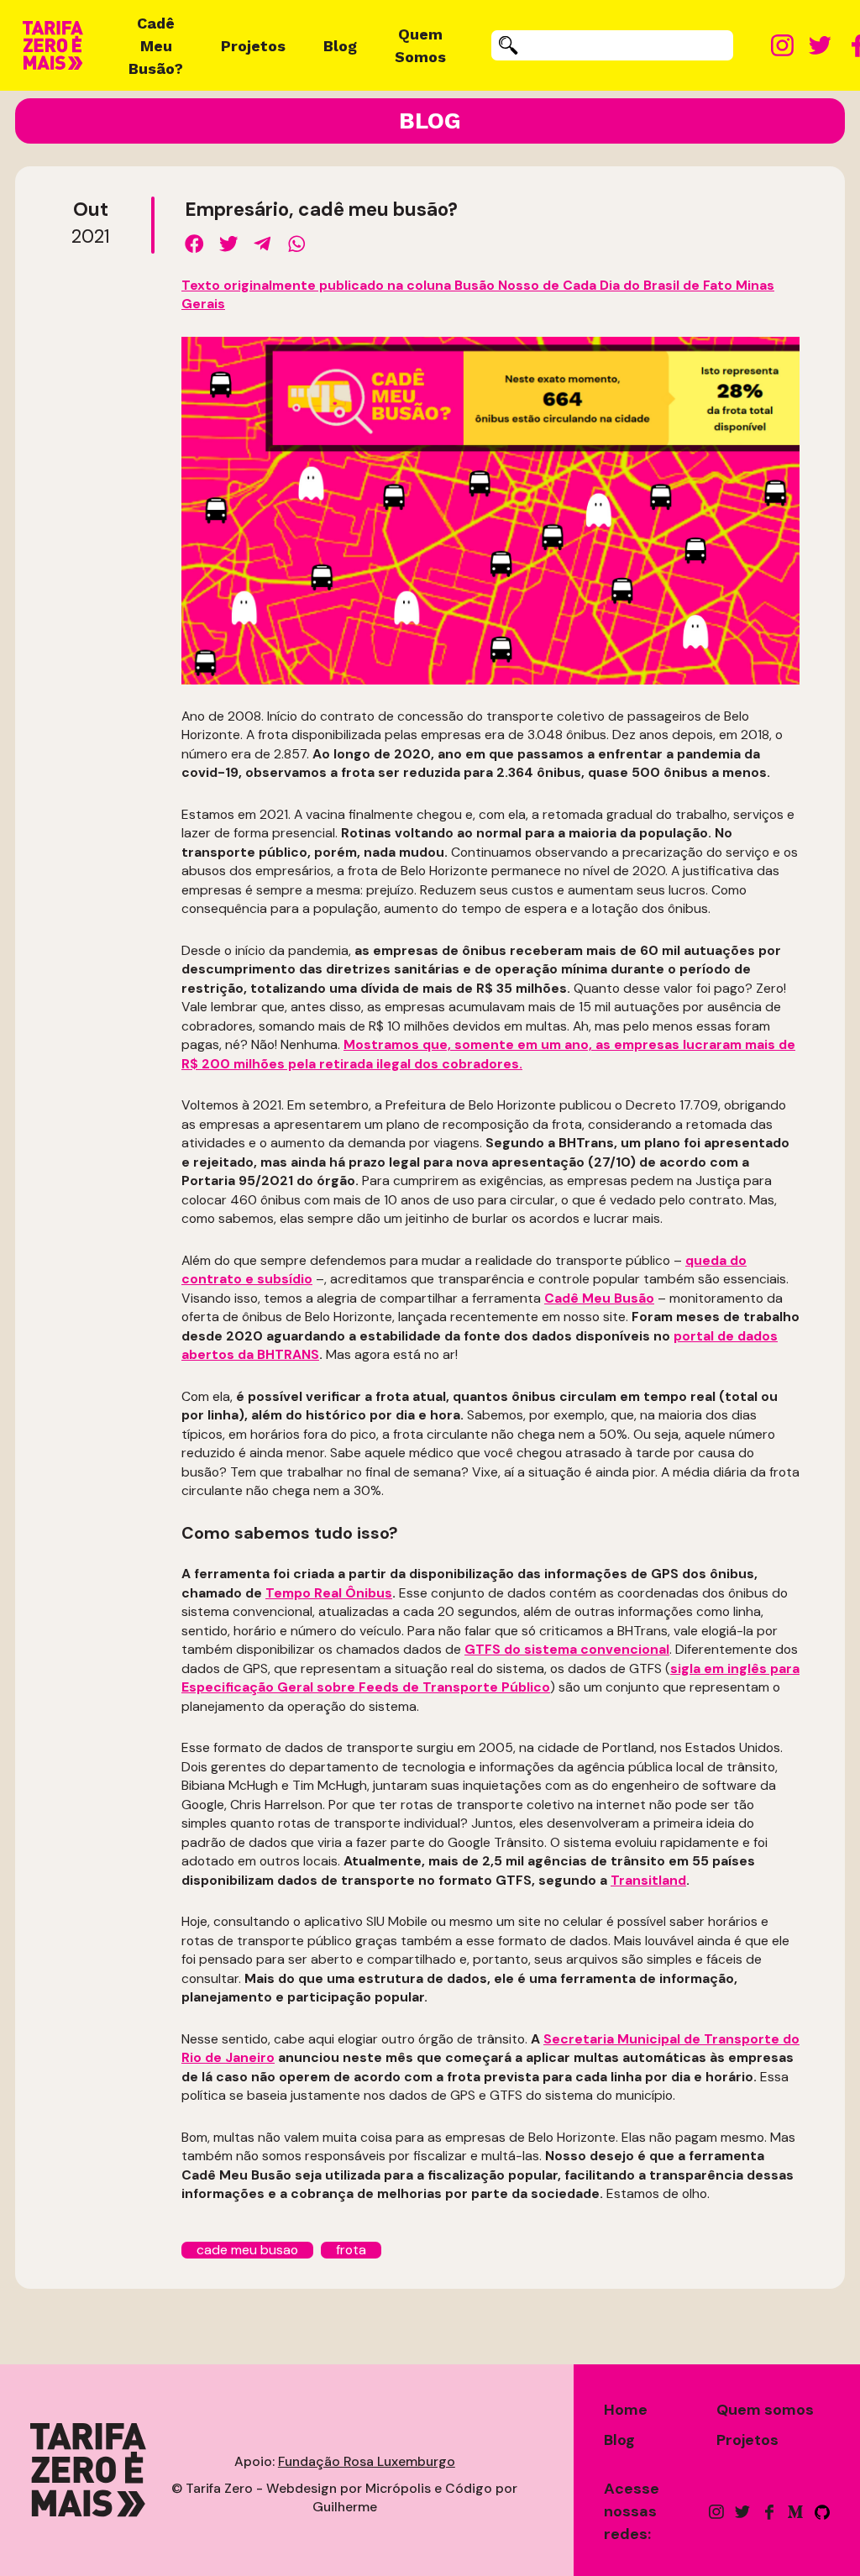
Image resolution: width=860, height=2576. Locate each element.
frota (351, 2250)
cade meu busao (247, 2250)
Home (626, 2410)
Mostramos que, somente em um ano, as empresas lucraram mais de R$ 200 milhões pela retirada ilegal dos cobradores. (488, 1054)
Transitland (648, 1880)
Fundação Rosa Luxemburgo (367, 2461)
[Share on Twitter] (229, 244)
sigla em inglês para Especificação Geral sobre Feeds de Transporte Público (490, 1678)
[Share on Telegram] (262, 244)
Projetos (253, 46)
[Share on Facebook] (194, 244)
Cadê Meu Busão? (156, 46)
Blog (340, 46)
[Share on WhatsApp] (297, 244)
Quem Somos (420, 45)
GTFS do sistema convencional (567, 1649)
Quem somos (765, 2410)
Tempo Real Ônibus (329, 1593)
